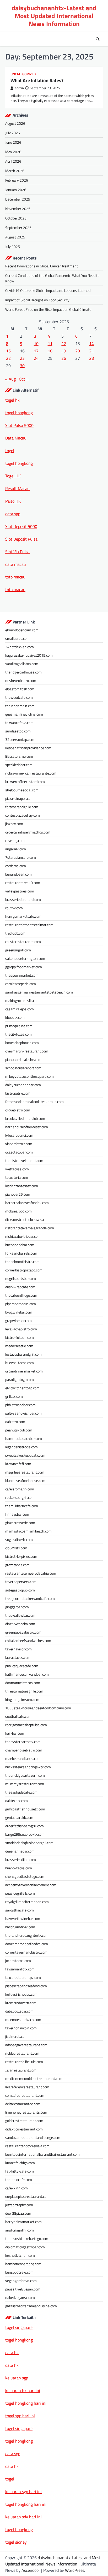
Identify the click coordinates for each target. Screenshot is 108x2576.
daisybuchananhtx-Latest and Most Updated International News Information (54, 16)
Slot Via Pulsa (17, 552)
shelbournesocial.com (22, 790)
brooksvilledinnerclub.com (25, 1118)
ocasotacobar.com (19, 1152)
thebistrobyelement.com (24, 1160)
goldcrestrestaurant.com (24, 2121)
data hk (12, 2353)
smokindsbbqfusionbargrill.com (29, 1843)
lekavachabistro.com (21, 1329)
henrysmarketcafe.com (23, 916)
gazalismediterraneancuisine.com (31, 2306)
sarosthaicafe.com (20, 1910)
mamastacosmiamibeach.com (28, 1531)
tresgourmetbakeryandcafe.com (30, 1598)
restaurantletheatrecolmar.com (29, 925)
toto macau (15, 577)
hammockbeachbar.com (24, 1438)
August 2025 (15, 237)
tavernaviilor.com (18, 1649)
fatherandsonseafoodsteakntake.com (34, 1102)
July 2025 (13, 246)
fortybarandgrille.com (22, 807)
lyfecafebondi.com (19, 1135)
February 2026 (17, 180)
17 (36, 351)
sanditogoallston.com (22, 664)
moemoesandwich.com (23, 2020)
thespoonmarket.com (22, 975)
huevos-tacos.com (20, 1363)
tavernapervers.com (21, 1582)
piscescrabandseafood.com (26, 1986)
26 (64, 358)
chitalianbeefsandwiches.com (28, 1641)
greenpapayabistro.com (23, 1632)
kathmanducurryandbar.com (27, 1674)
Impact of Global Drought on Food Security (37, 300)
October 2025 (16, 218)
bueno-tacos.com (19, 1868)
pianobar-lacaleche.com (23, 1059)
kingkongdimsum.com (22, 1699)
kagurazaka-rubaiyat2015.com (29, 655)
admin (19, 88)
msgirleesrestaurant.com (25, 1472)
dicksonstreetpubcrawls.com (27, 1219)
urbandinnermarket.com (24, 1371)
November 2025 (18, 209)
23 (22, 358)
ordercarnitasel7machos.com (28, 832)
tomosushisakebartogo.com (27, 2238)
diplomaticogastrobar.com (25, 2247)
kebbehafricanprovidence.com (28, 748)
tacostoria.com (17, 1177)
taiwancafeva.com (19, 723)
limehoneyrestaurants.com (26, 2112)
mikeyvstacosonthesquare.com (29, 1076)
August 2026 (15, 123)
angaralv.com (16, 849)
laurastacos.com (18, 1657)
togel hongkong (19, 2441)
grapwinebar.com (18, 1321)
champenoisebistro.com (24, 1750)
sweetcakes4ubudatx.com (25, 1455)
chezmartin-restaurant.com (27, 1051)
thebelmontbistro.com (22, 1262)
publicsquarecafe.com (22, 1666)
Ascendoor (31, 2570)
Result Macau (17, 488)
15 (8, 351)
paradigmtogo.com (20, 1379)
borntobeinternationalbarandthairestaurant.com (42, 2154)
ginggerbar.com (17, 1607)
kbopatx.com (15, 1017)
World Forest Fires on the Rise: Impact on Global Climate (48, 309)
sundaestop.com (18, 731)
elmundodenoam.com (22, 630)
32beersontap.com (20, 739)
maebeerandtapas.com (23, 1758)
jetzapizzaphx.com (19, 2205)
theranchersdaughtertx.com (27, 1935)
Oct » (24, 379)
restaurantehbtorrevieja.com (27, 2146)
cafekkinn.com (17, 2188)
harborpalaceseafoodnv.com (27, 1203)
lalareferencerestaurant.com (27, 2087)
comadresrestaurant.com (25, 2095)
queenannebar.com (20, 1851)
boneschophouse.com (22, 1043)
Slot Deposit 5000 (21, 526)
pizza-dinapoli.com (19, 798)
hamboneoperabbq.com (23, 2264)
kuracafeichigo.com (20, 2163)
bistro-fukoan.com (20, 1337)
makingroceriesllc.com (22, 1000)
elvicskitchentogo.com (22, 1388)
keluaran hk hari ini (23, 2390)
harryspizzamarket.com (23, 2222)
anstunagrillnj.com (20, 2230)
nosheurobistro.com (21, 680)
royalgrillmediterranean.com (27, 1902)
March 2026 (15, 171)
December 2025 (18, 199)
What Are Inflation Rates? (37, 80)
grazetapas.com (17, 1565)
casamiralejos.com (20, 1009)
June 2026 (13, 142)
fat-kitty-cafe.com (20, 2171)
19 (64, 351)
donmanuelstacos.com (23, 1683)
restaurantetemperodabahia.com (31, 1573)
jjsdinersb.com (16, 2036)
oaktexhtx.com (17, 1801)
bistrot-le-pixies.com (21, 1556)
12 (64, 343)
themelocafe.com (19, 2180)
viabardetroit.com (19, 1144)
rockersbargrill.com (20, 1497)
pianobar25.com (18, 1194)
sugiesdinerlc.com (19, 1539)
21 (91, 351)
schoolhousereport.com (23, 1068)
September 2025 (18, 228)
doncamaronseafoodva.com (27, 1944)
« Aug (10, 379)
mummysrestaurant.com (25, 1784)
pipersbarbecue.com (21, 1304)
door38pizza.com (18, 2213)
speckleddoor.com (19, 765)
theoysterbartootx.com (23, 1742)
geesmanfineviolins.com (24, 714)
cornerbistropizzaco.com (24, 1270)
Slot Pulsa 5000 (19, 425)
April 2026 (13, 161)
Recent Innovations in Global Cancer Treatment (42, 266)
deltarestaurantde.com (23, 2104)
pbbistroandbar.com (20, 1405)
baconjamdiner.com (20, 1927)
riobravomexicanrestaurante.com (31, 773)
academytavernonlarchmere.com (31, 1885)
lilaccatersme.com (19, 756)
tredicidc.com (15, 933)
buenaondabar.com (20, 1245)
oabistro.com (15, 1422)
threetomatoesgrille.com (24, 1691)
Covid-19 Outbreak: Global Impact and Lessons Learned (48, 290)
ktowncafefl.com (18, 1464)
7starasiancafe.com (21, 857)
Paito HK (13, 501)
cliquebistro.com (18, 1110)
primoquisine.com (19, 1026)
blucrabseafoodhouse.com (25, 1481)
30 (22, 366)
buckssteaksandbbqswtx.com (28, 1767)
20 (78, 351)
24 (36, 358)
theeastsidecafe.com (21, 1792)
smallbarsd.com (17, 638)
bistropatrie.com (18, 1093)
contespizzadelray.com (23, 815)
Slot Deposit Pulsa (21, 539)
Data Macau (16, 438)
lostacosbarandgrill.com (23, 1354)
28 (91, 358)
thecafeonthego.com (21, 1295)
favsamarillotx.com (20, 1969)
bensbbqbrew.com (19, 2272)
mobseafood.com (18, 1211)
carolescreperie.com (21, 984)
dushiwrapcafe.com (20, 1287)
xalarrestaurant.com (21, 2070)
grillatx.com (14, 1396)
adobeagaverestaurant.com (26, 2045)
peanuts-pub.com (19, 1430)
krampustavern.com (21, 2003)
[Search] (98, 39)
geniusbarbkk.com (19, 1817)
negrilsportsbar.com (21, 1278)
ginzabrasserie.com (20, 1523)
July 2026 (13, 133)
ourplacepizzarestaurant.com (27, 2196)
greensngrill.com (18, 950)
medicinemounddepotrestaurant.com (34, 2078)
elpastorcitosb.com (20, 689)
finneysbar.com (17, 1514)
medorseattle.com (19, 1346)
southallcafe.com (18, 1716)
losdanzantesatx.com (22, 1186)
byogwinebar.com (19, 1312)
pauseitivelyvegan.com (23, 2289)
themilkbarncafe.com (22, 1506)
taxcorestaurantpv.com (23, 1977)
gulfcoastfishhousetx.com (25, 1809)
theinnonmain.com (20, 706)
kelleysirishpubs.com (21, 1994)
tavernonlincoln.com (21, 2028)
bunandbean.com (18, 874)
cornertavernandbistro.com (26, 1952)
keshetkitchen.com (20, 2255)
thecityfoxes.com (18, 1034)
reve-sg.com (15, 840)
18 (50, 351)
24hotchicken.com (20, 647)
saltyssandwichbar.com (23, 1413)
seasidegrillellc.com (20, 1893)
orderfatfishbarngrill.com (25, 1826)
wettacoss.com (17, 1169)
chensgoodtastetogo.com (25, 1876)
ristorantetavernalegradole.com (30, 1228)
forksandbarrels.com (21, 1253)
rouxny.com (14, 908)
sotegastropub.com (20, 1590)
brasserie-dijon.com (21, 1859)
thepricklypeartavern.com (25, 1775)
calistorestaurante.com (23, 942)
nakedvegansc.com (20, 2297)
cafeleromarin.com (20, 1489)
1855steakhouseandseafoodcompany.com (38, 1708)
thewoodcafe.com (19, 697)
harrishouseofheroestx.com (27, 1127)
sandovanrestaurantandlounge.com (33, 2137)
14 (91, 343)
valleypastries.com (20, 891)
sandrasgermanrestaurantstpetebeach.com (39, 992)
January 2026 (16, 190)
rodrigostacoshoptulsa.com (26, 1725)
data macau (16, 564)
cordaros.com (16, 866)
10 (36, 343)
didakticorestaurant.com (24, 2129)
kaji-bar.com (15, 1733)
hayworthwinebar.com (23, 1918)
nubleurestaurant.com (22, 2053)
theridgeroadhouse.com (23, 672)
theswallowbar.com (20, 1615)
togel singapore (19, 2327)
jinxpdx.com (14, 824)
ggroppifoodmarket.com (24, 967)
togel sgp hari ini (20, 2416)
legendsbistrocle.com (21, 1447)
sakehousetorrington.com (25, 958)
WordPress (75, 2570)
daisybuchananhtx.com (23, 1085)
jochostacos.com (18, 1961)
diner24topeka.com (20, 1624)
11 (50, 343)
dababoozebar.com (19, 2011)
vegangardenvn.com (21, 2281)
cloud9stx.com (16, 1548)
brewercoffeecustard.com (25, 782)
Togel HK (13, 476)
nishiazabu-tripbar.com (23, 1236)
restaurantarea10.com (23, 883)
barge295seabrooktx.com (25, 1834)
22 (8, 358)
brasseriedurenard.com (23, 899)
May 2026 (13, 152)
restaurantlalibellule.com (24, 2062)
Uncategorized (23, 74)
